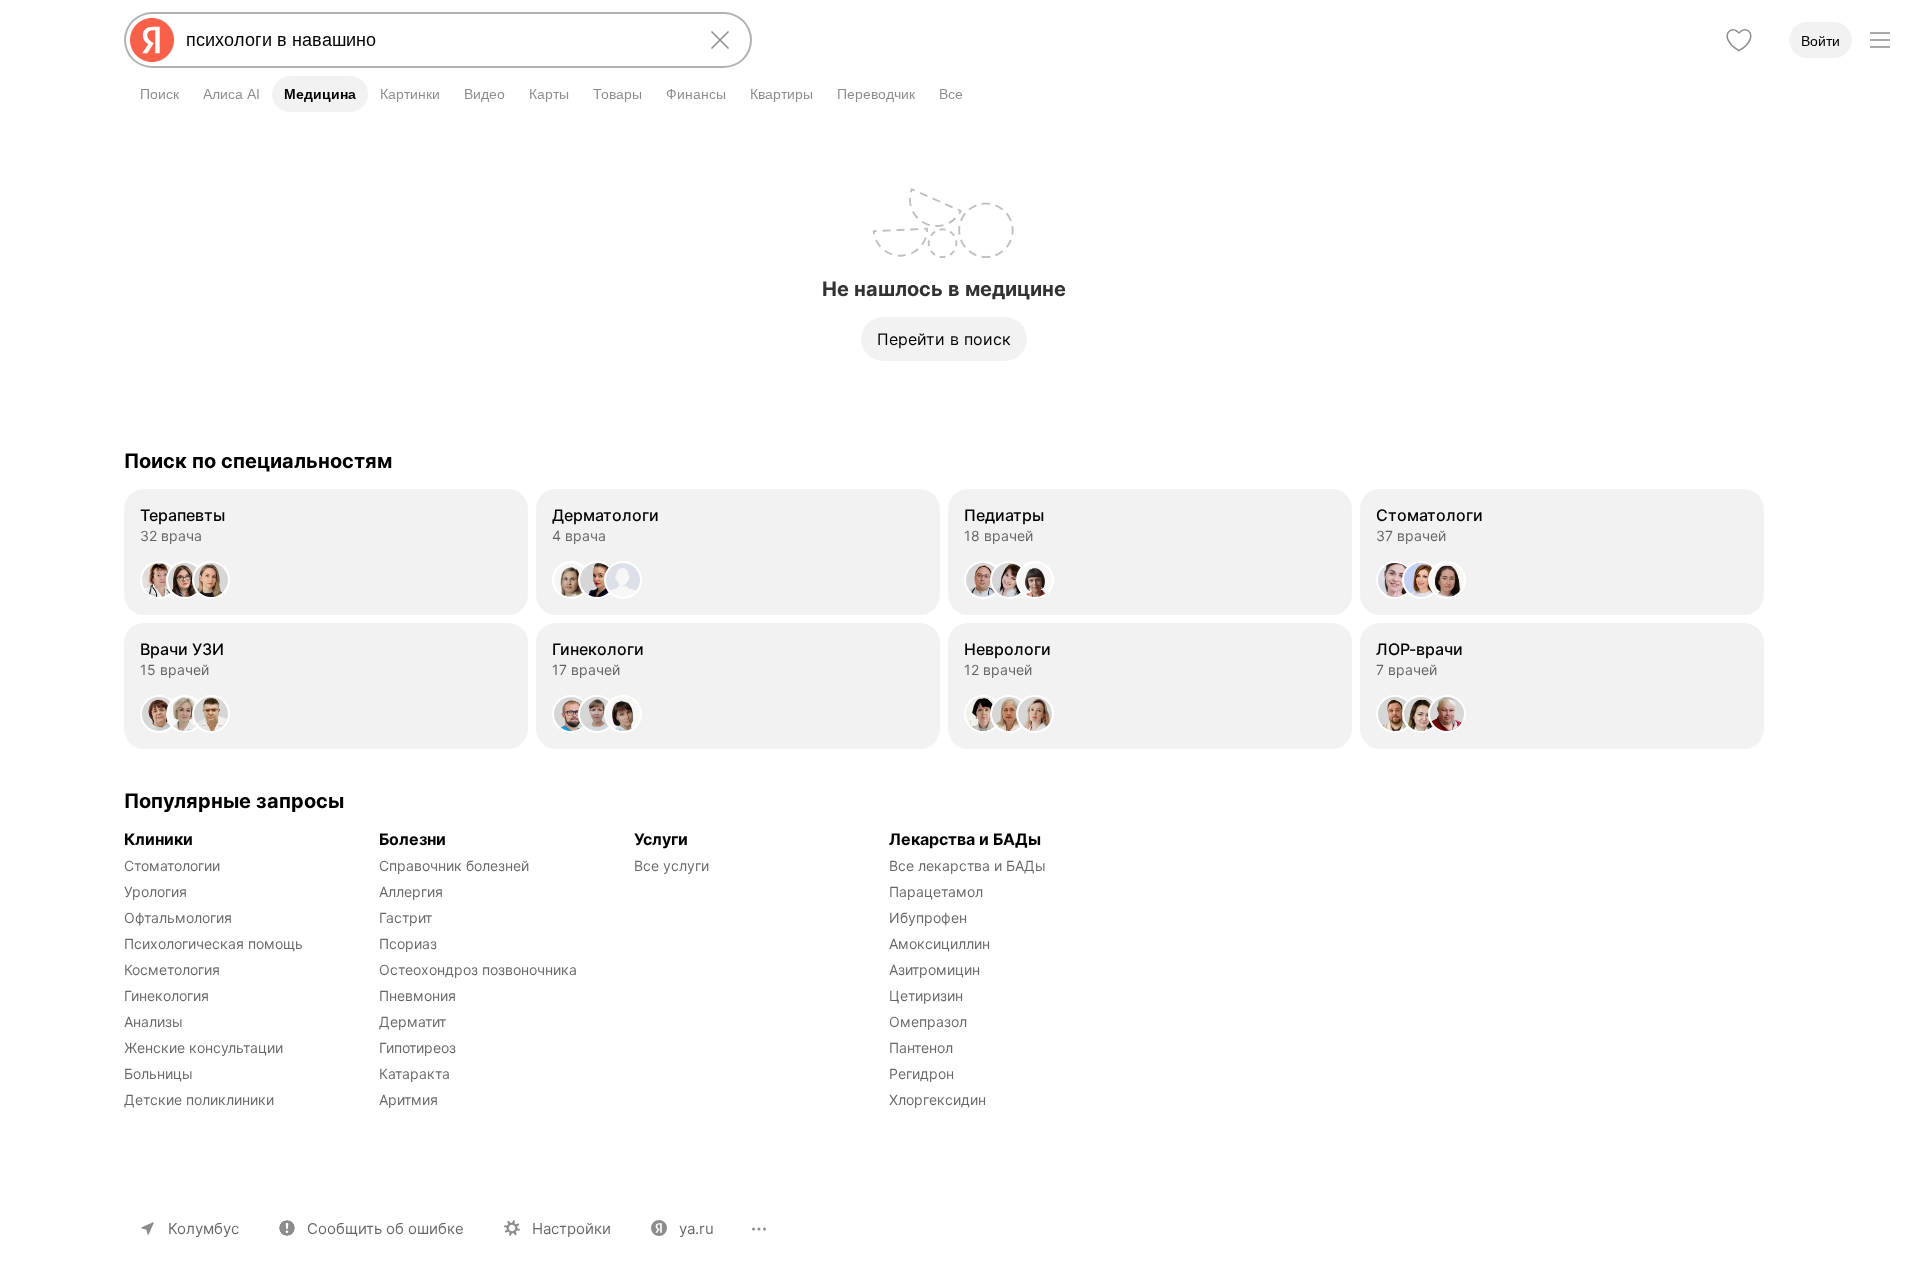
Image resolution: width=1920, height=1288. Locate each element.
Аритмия (408, 1099)
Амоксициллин (939, 943)
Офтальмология (178, 917)
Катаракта (414, 1073)
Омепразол (928, 1021)
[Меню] (1880, 40)
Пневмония (417, 995)
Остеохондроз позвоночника (478, 969)
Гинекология (166, 995)
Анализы (153, 1021)
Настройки (571, 1228)
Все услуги (671, 865)
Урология (155, 891)
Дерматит (412, 1021)
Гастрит (405, 917)
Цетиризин (926, 995)
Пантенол (921, 1047)
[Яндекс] (152, 40)
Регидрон (921, 1073)
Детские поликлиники (199, 1099)
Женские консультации (203, 1047)
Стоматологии (172, 865)
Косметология (172, 969)
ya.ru (696, 1228)
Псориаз (408, 943)
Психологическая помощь (213, 943)
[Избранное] (1739, 40)
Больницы (158, 1073)
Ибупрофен (928, 917)
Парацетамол (936, 891)
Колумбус (203, 1228)
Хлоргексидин (937, 1099)
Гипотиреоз (417, 1047)
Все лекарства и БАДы (967, 865)
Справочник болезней (454, 865)
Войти (1820, 41)
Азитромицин (934, 969)
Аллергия (411, 891)
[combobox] (434, 40)
